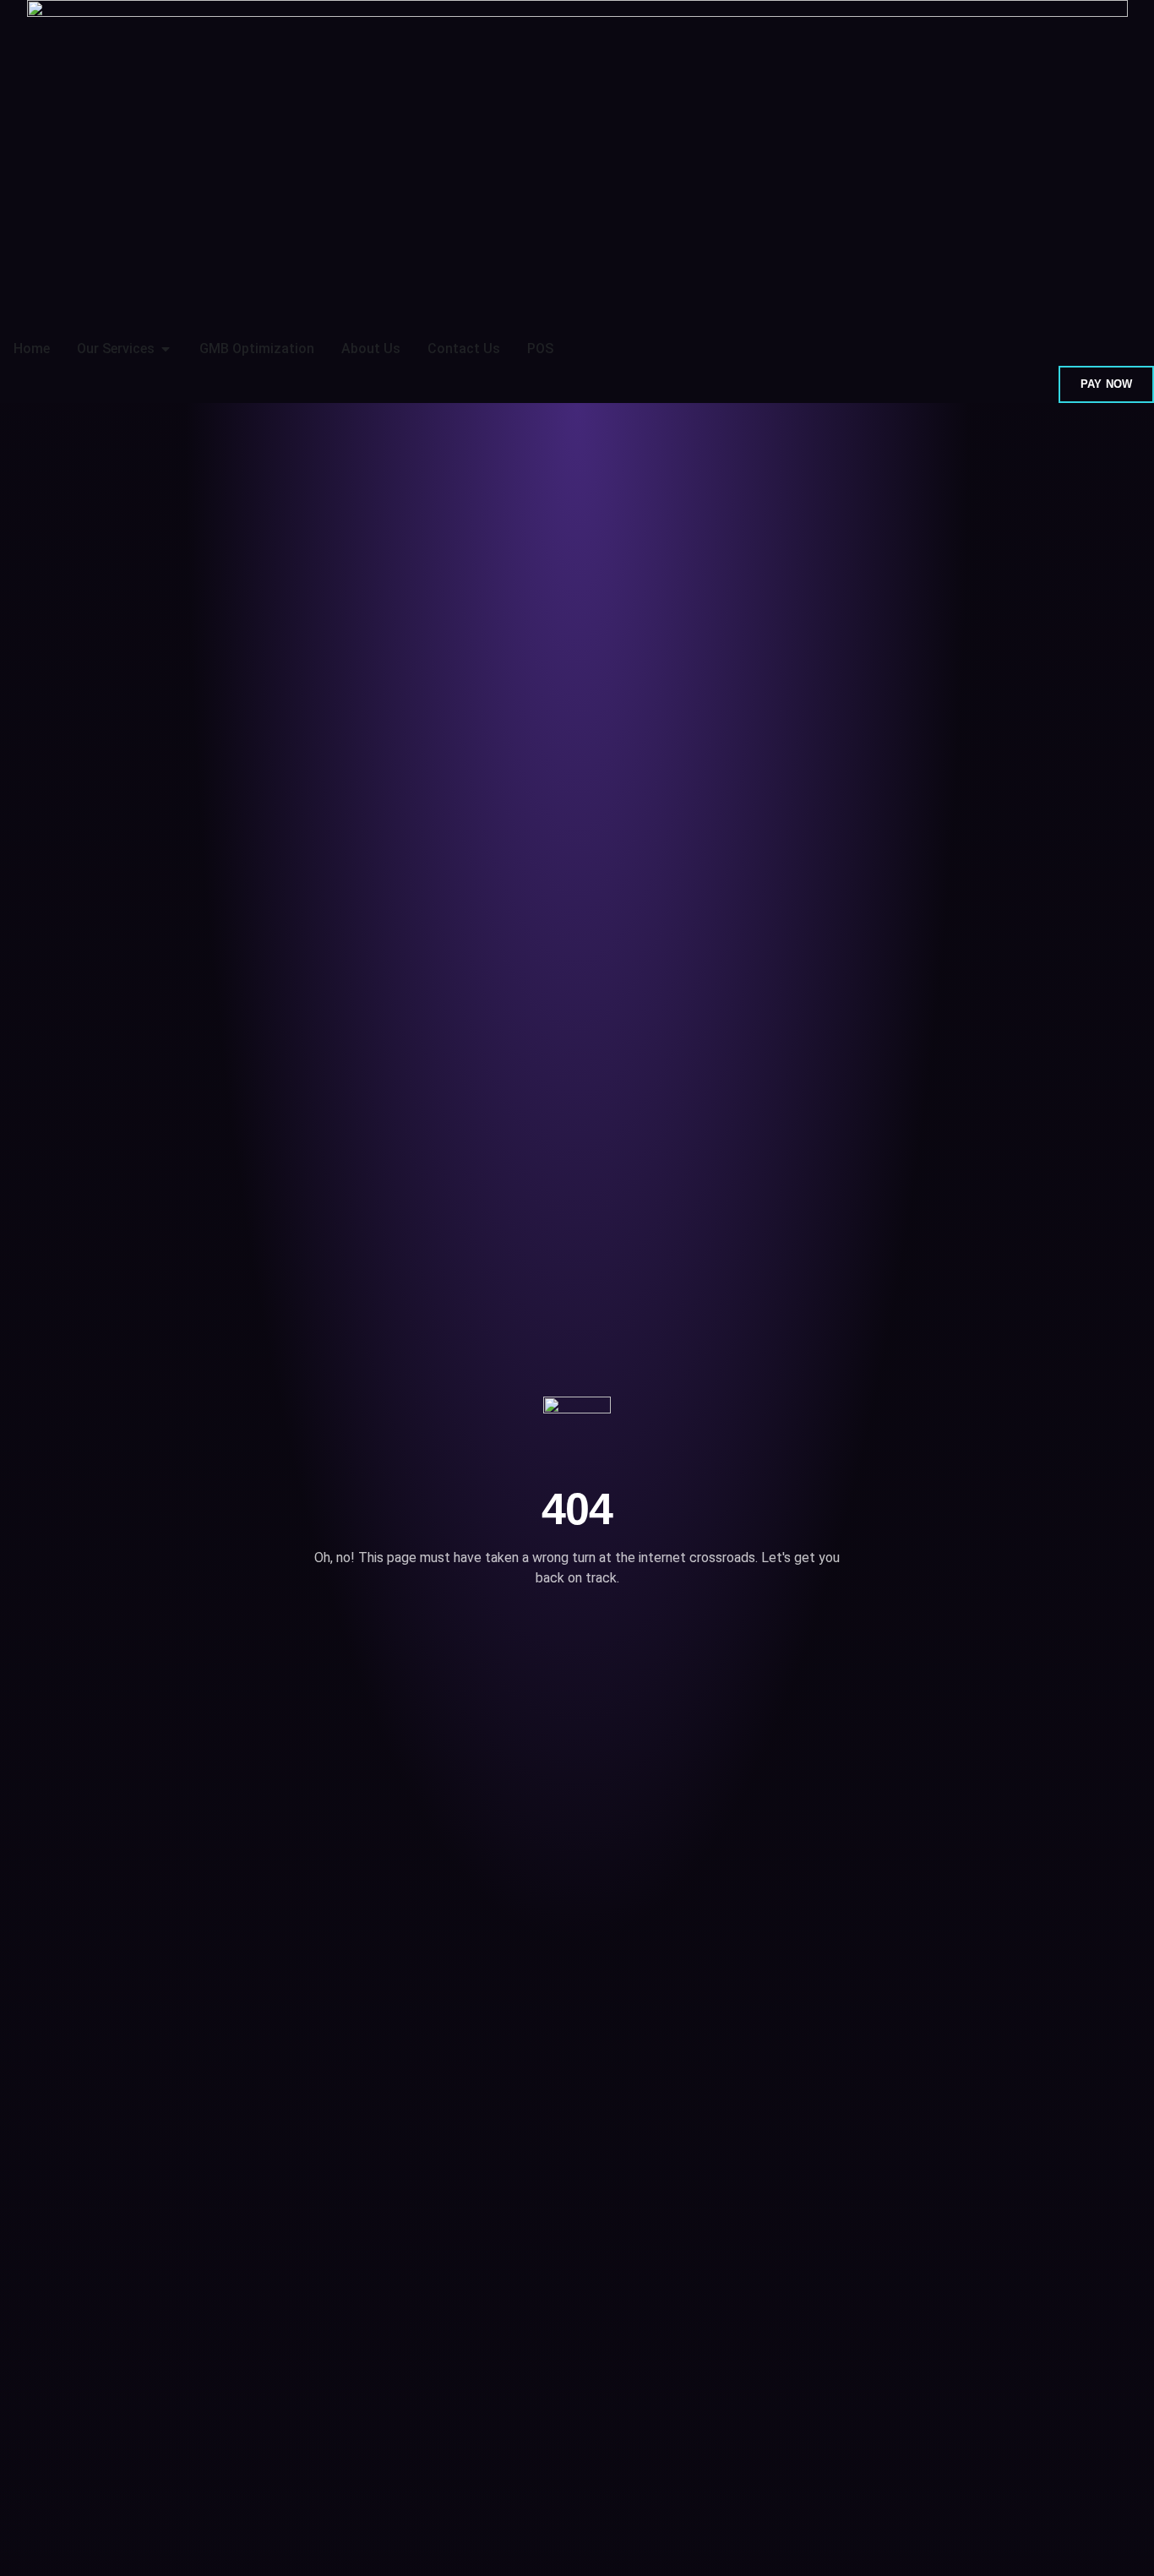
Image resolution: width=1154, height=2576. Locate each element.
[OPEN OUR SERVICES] (166, 349)
